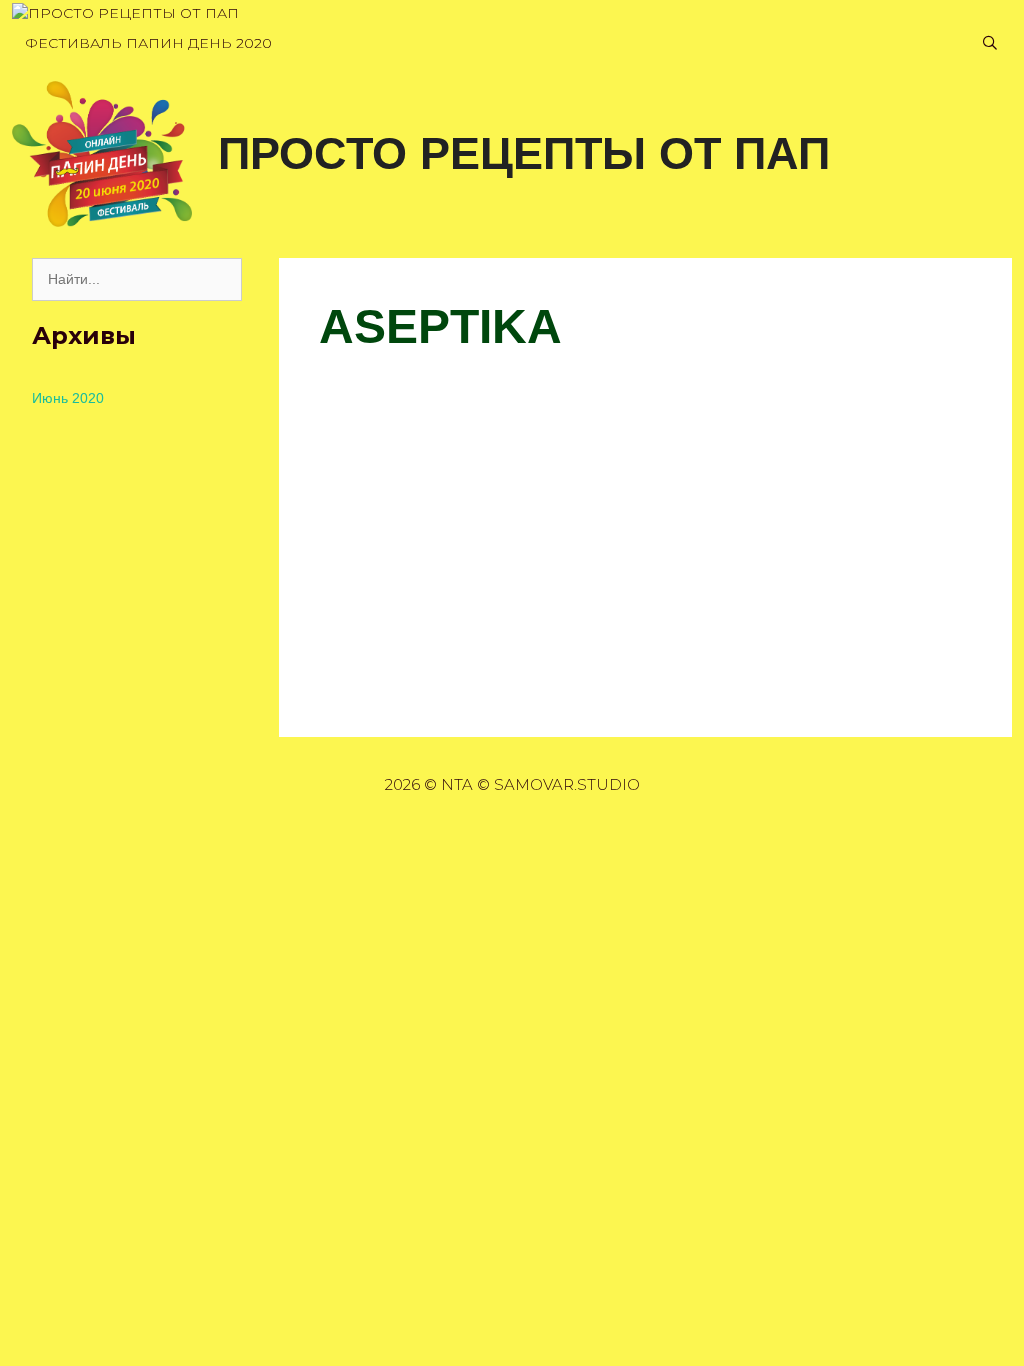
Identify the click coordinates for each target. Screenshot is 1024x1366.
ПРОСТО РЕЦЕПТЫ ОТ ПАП (524, 153)
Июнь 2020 (68, 398)
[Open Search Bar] (990, 43)
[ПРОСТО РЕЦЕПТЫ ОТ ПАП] (125, 13)
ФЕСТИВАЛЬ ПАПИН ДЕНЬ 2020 (148, 43)
